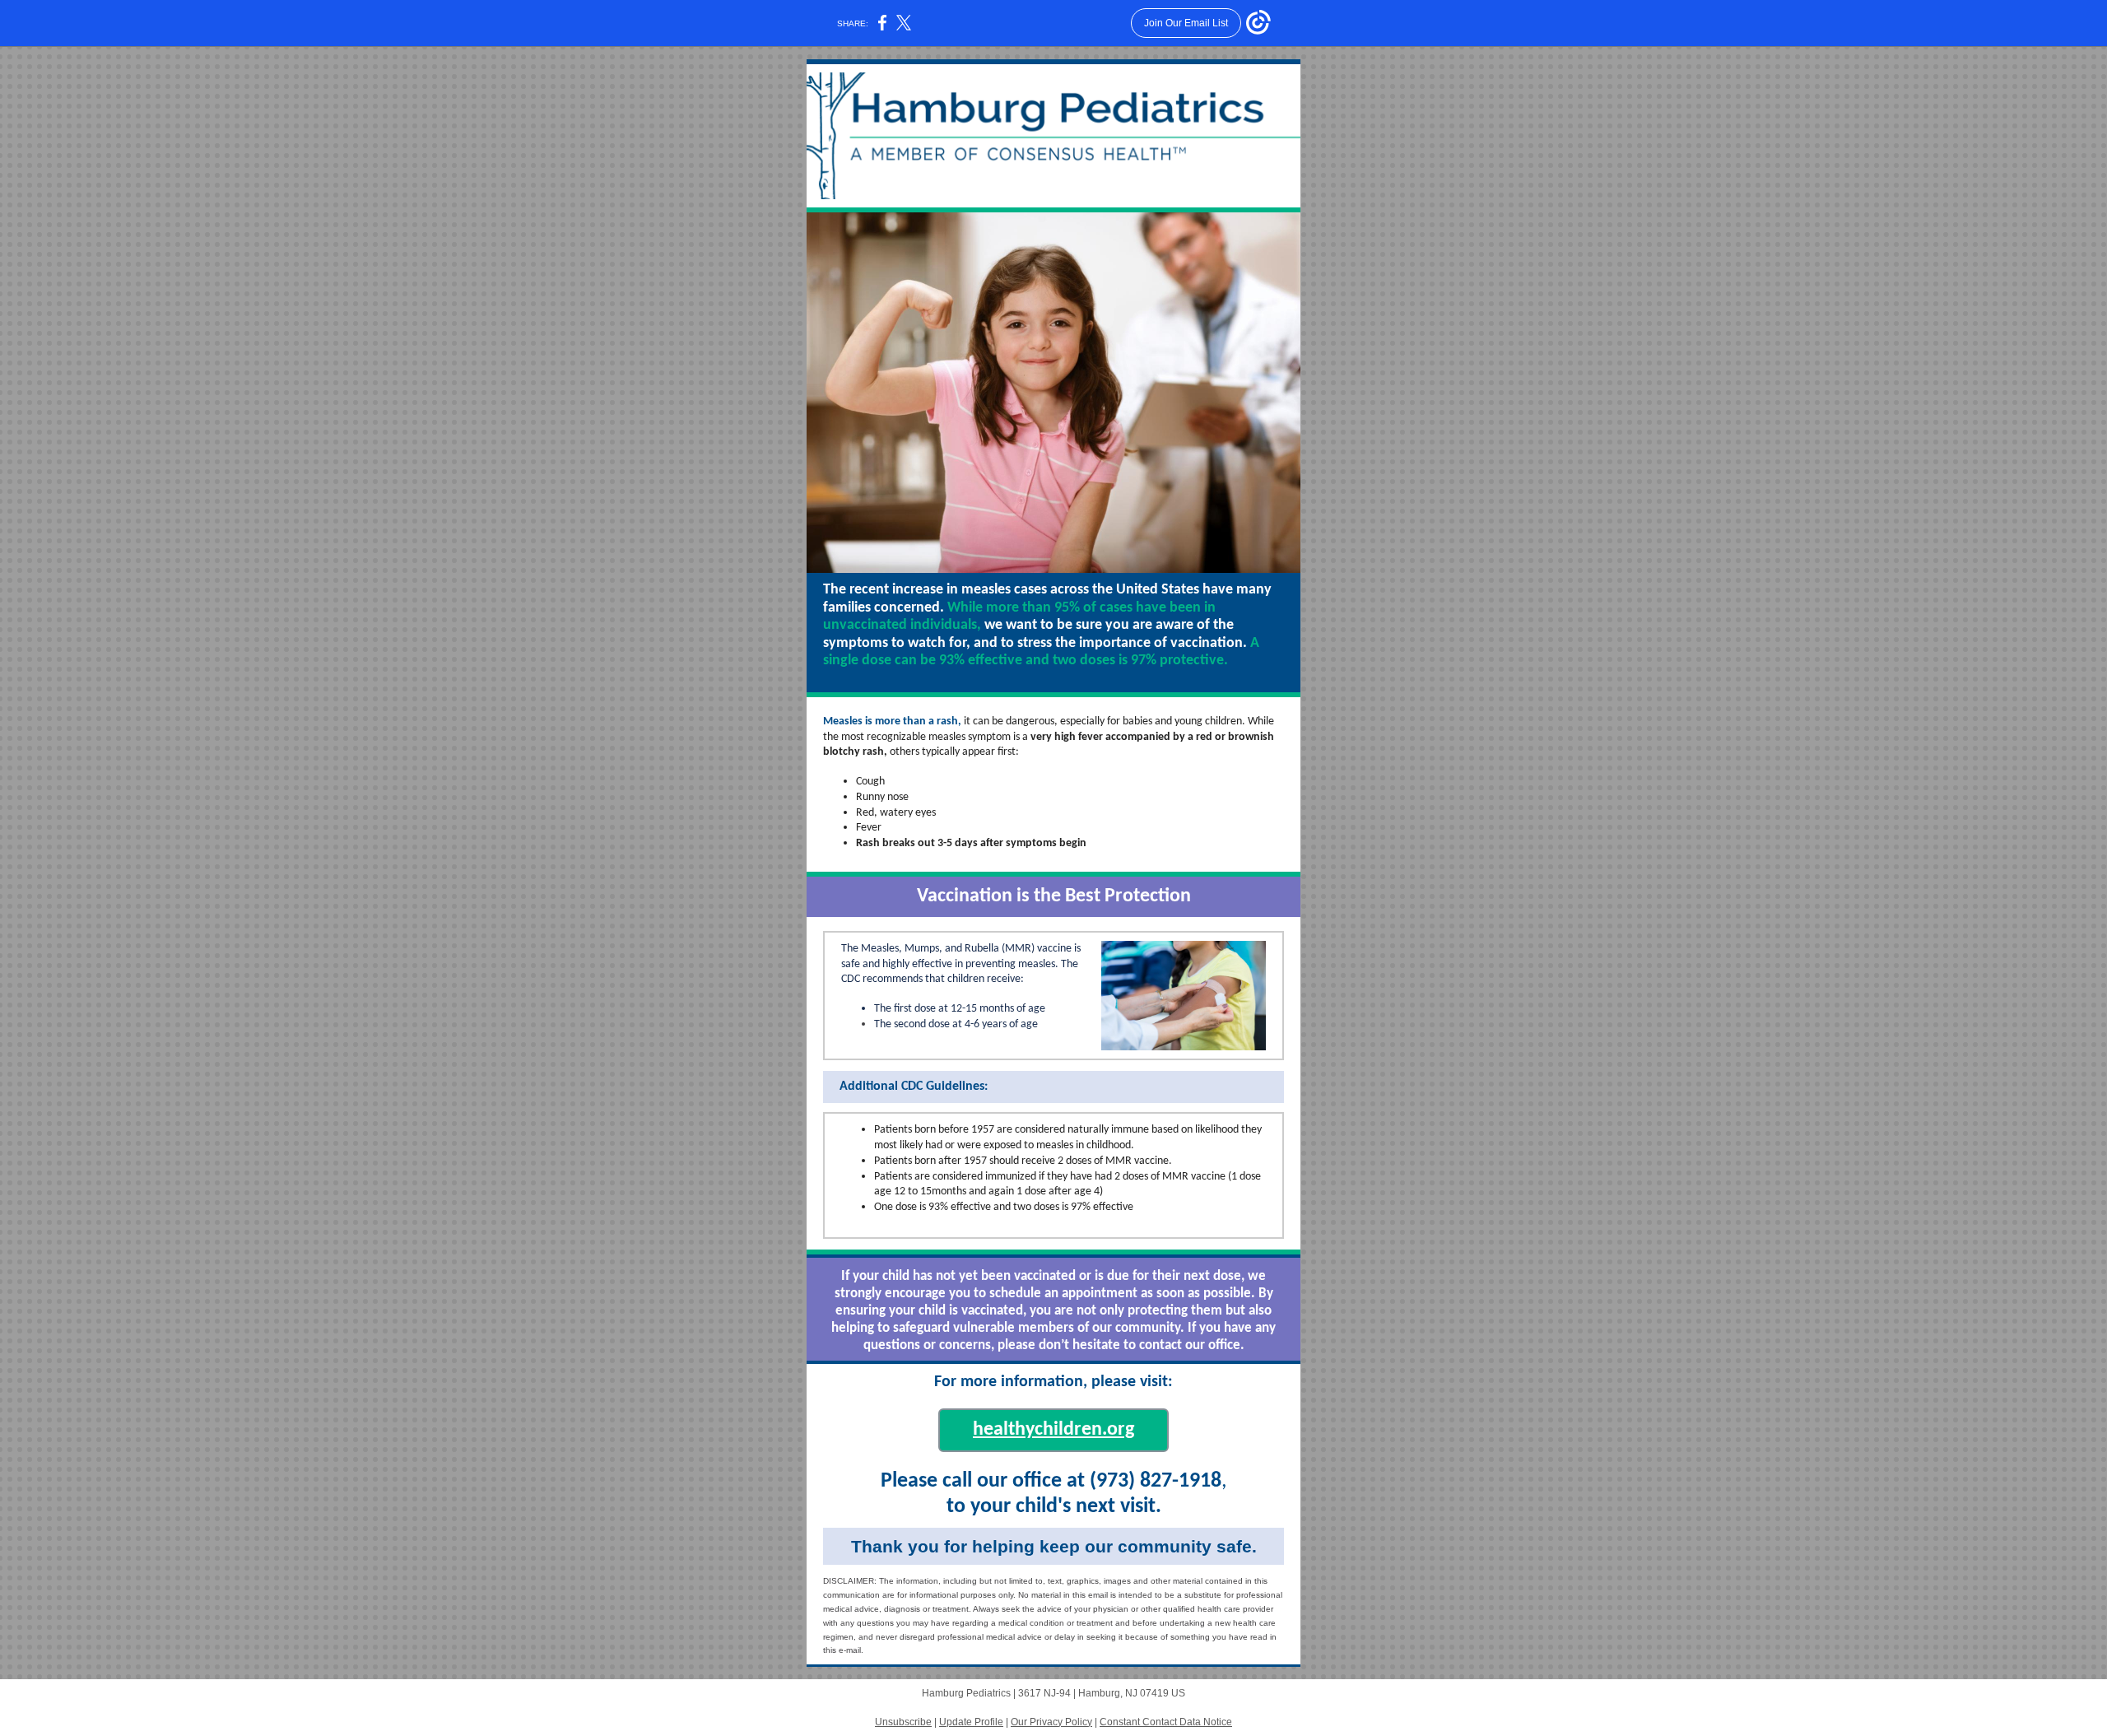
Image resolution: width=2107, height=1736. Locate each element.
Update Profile (971, 1722)
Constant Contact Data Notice (1166, 1722)
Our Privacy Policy (1051, 1722)
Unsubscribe (903, 1722)
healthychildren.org (1053, 1430)
